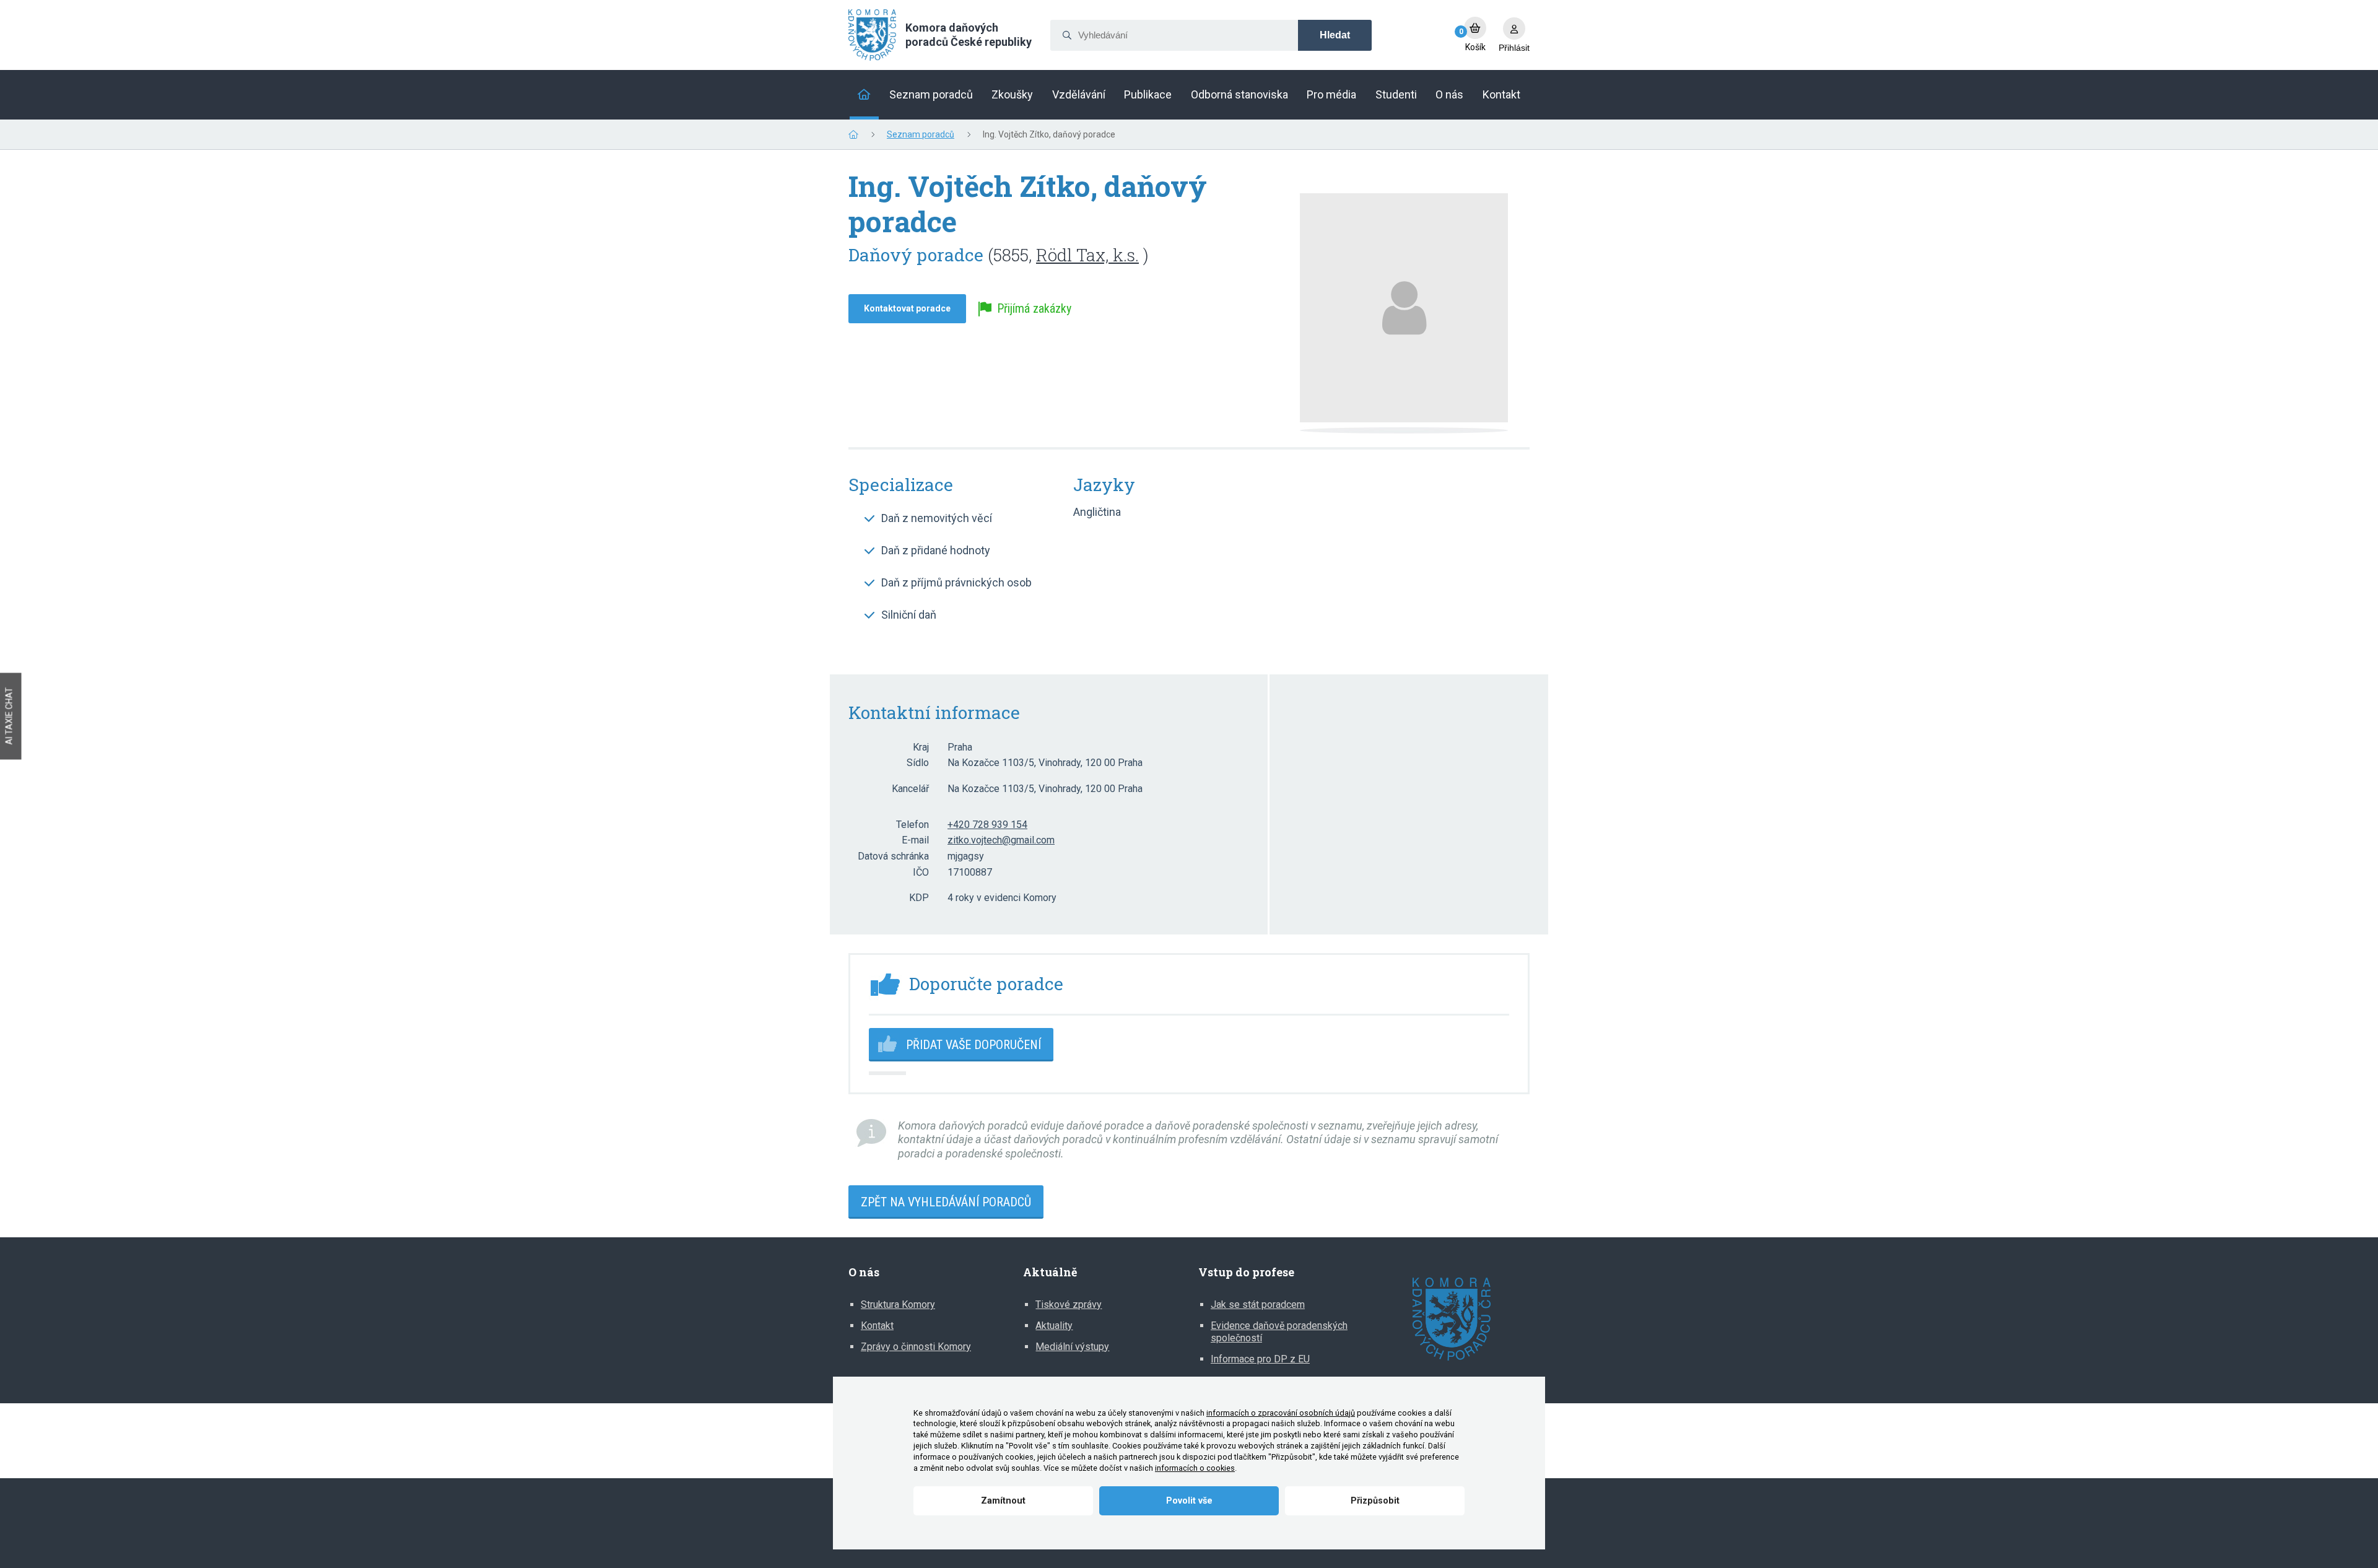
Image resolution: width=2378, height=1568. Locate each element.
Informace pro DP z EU (1260, 1359)
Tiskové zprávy (1069, 1304)
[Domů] (864, 95)
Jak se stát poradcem (1258, 1304)
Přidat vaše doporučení (973, 1045)
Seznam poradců (921, 134)
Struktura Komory (898, 1304)
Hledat (1335, 35)
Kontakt (877, 1326)
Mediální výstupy (1072, 1347)
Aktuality (1054, 1326)
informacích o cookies (1195, 1468)
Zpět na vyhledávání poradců (946, 1202)
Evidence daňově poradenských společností (1279, 1332)
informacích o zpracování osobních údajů (1281, 1413)
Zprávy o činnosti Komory (916, 1347)
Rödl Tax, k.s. (1087, 255)
